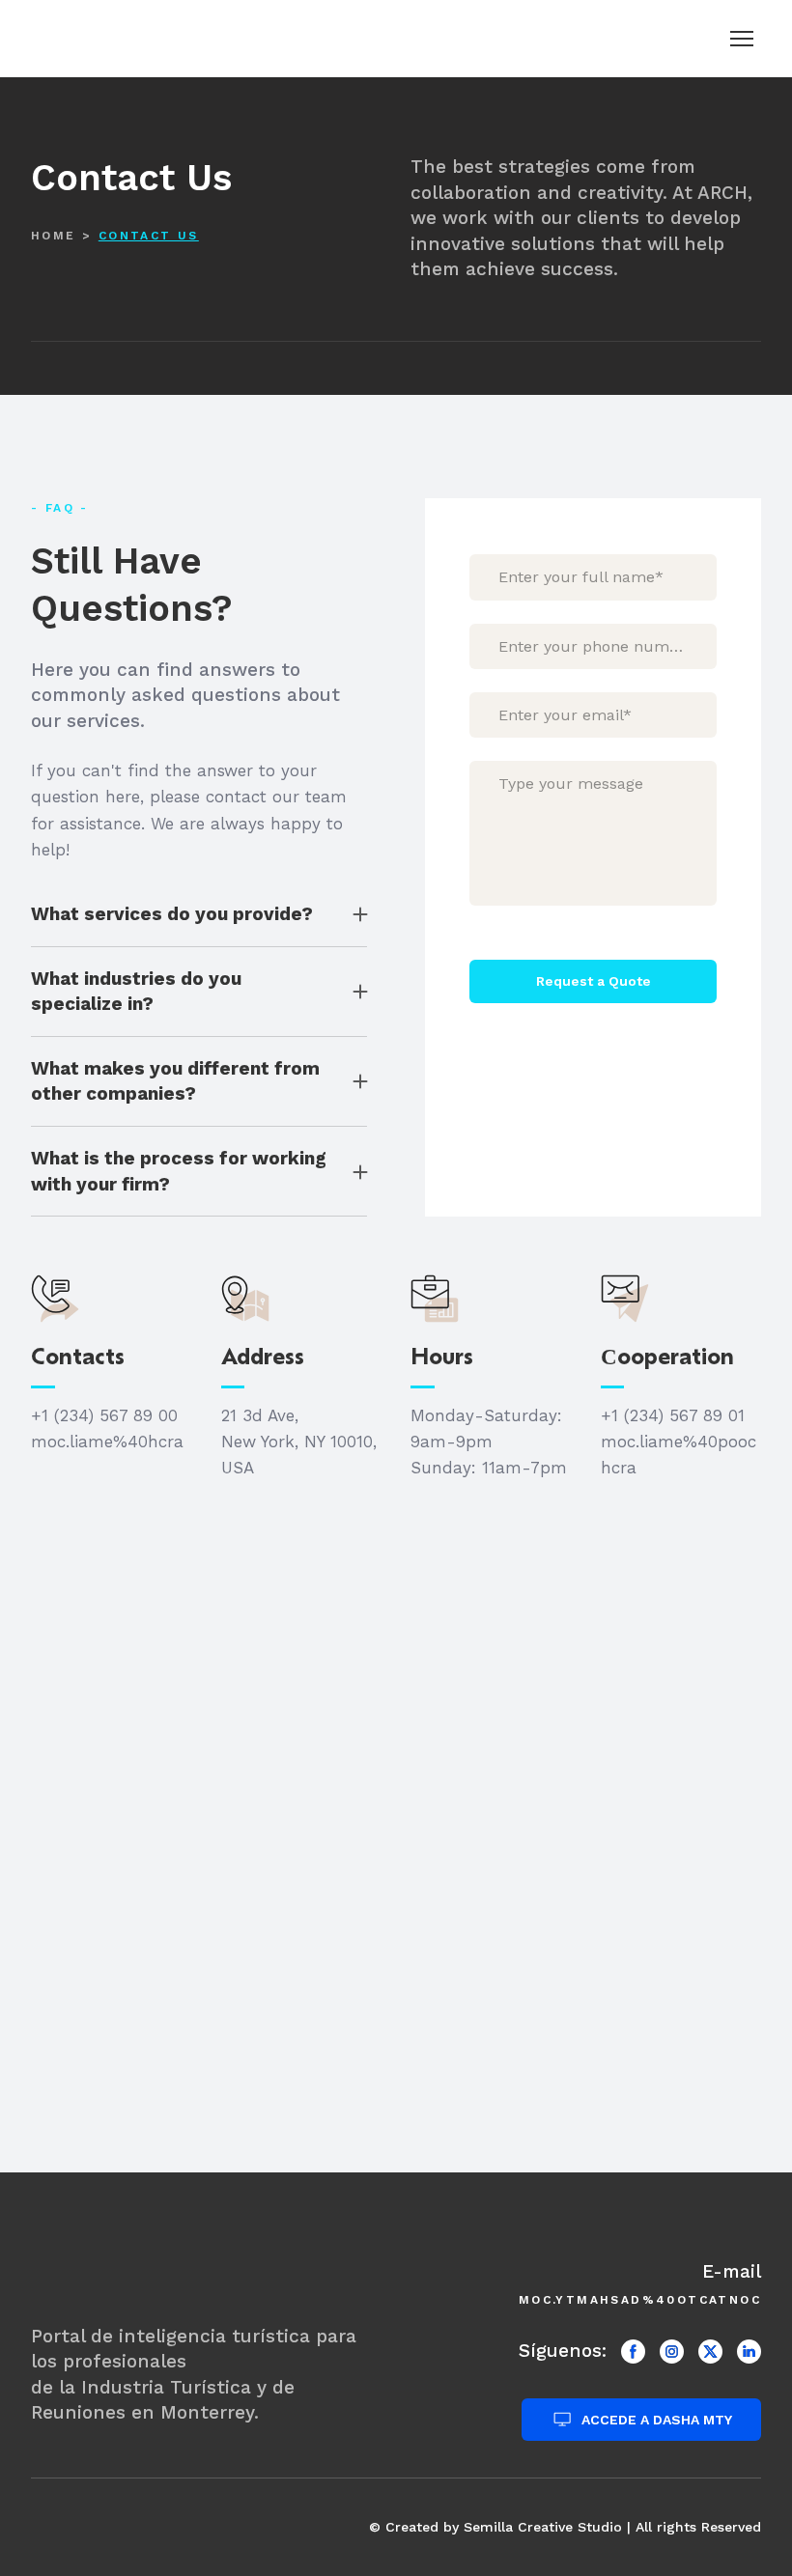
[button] (199, 915)
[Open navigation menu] (742, 39)
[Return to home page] (99, 38)
